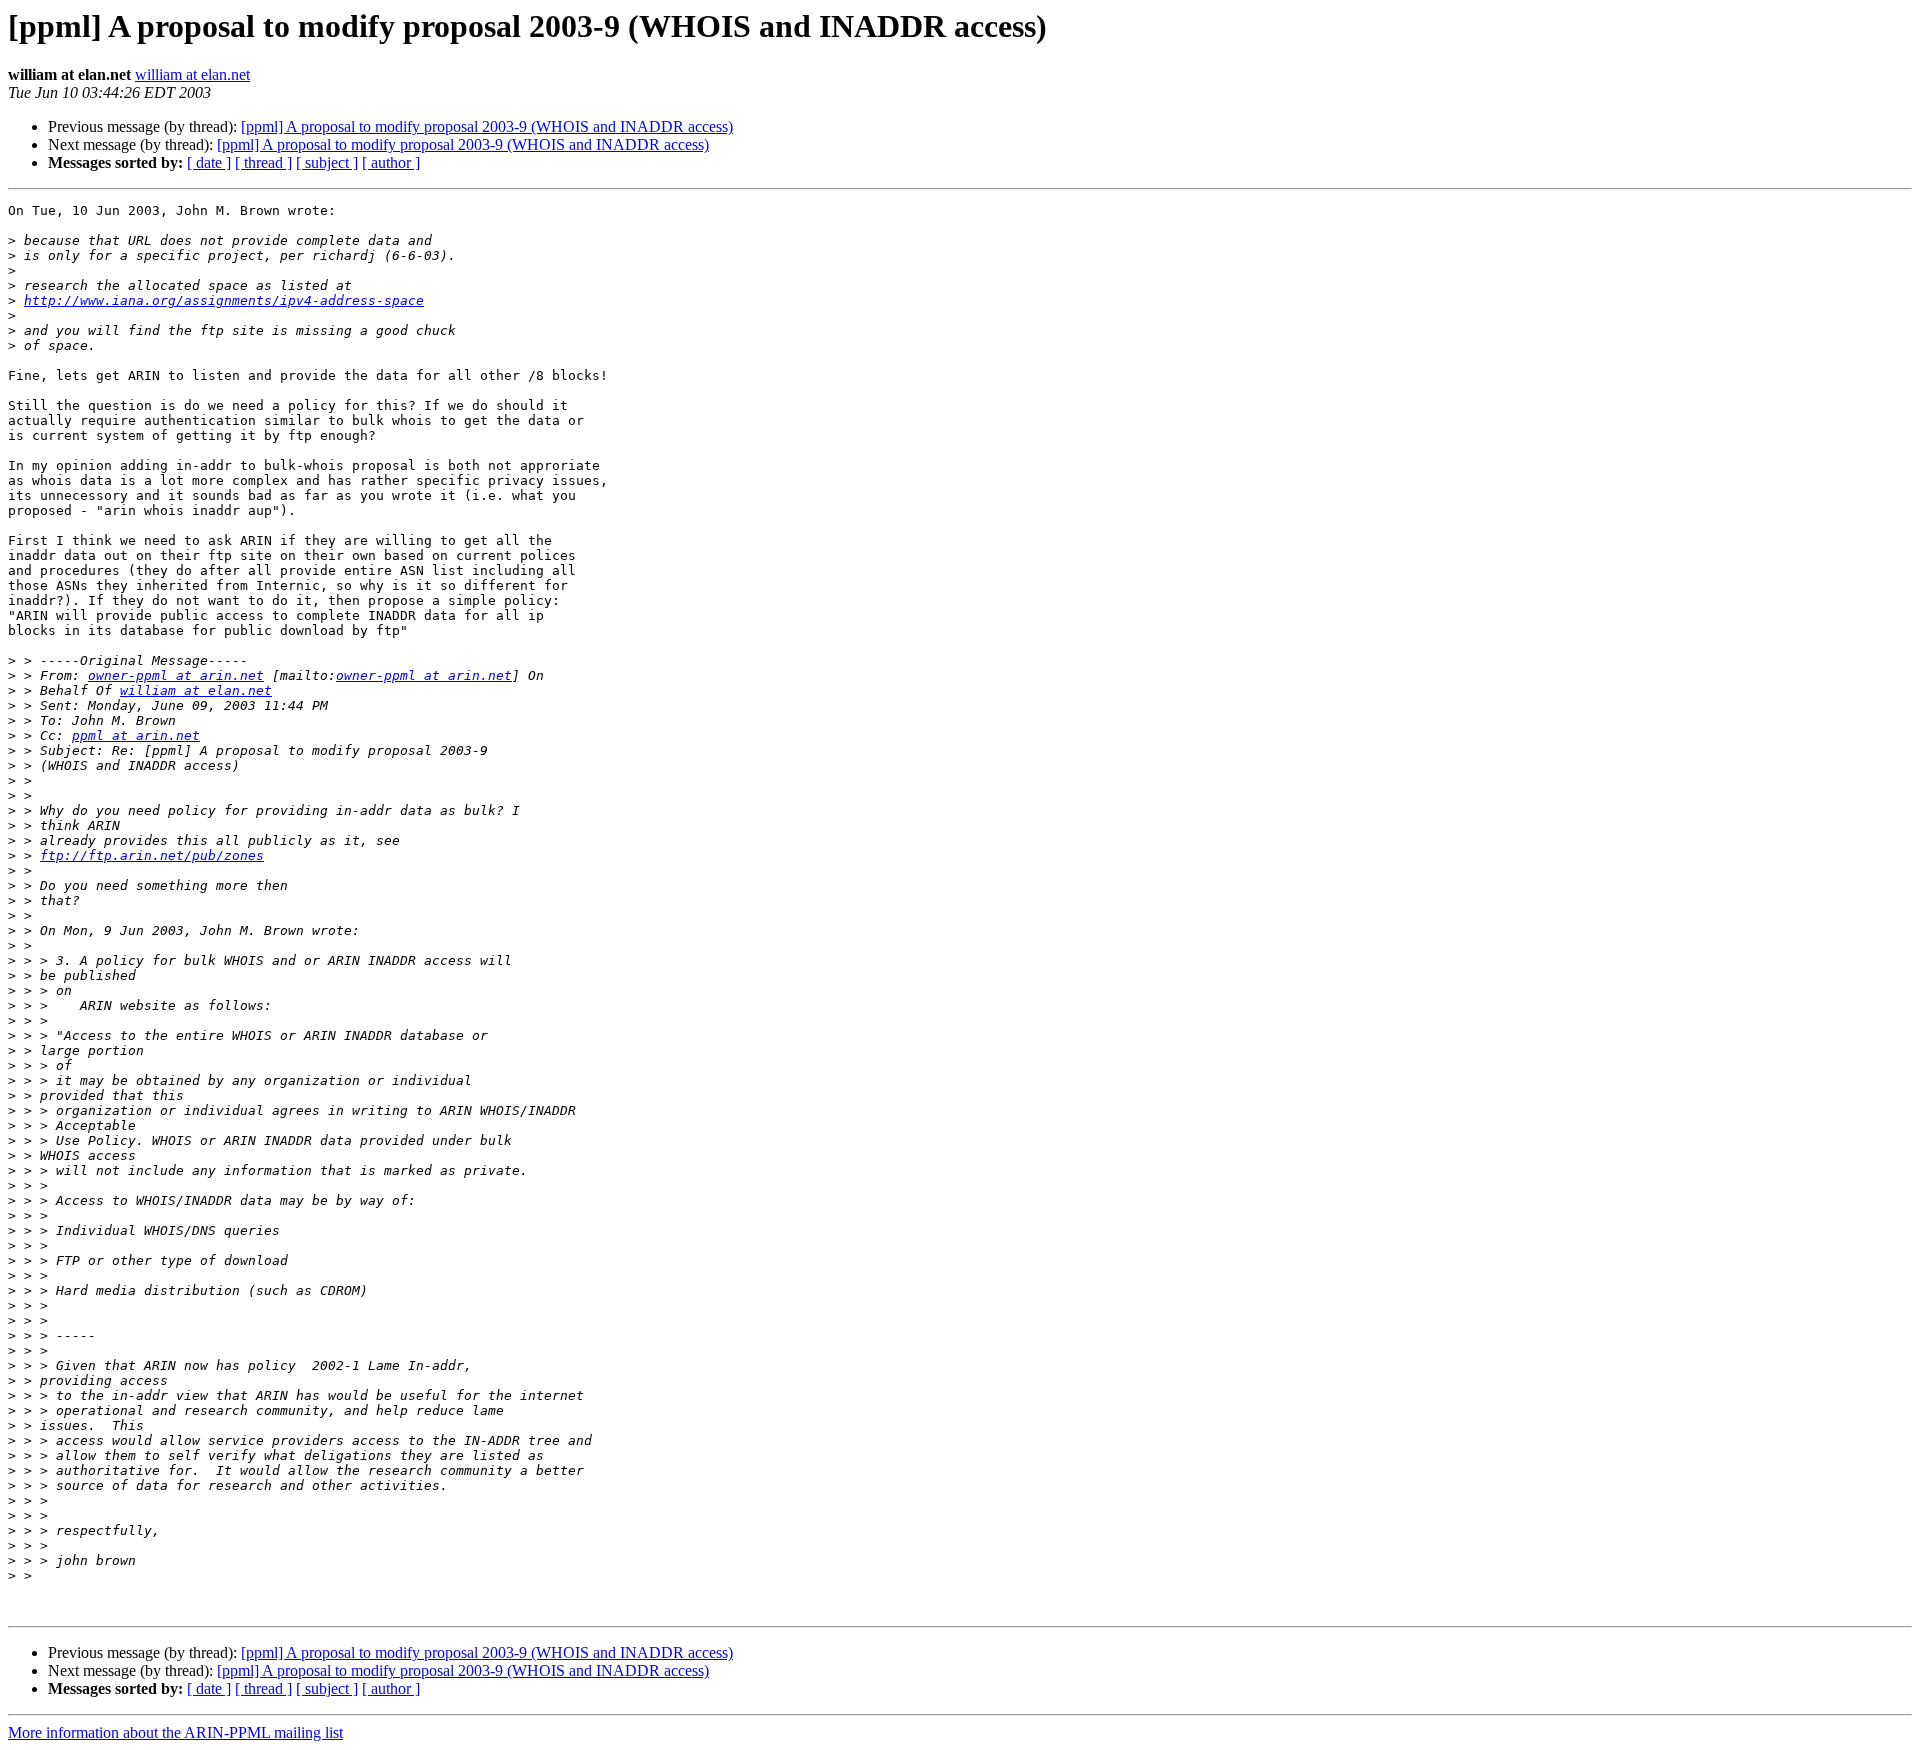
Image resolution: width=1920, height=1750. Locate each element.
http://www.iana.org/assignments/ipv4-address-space (224, 300)
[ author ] (391, 162)
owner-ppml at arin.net (176, 675)
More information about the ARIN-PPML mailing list (175, 1732)
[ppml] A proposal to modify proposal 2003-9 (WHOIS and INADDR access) (487, 126)
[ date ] (209, 162)
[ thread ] (263, 162)
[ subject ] (327, 162)
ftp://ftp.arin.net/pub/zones (152, 855)
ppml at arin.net (136, 735)
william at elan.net (192, 74)
